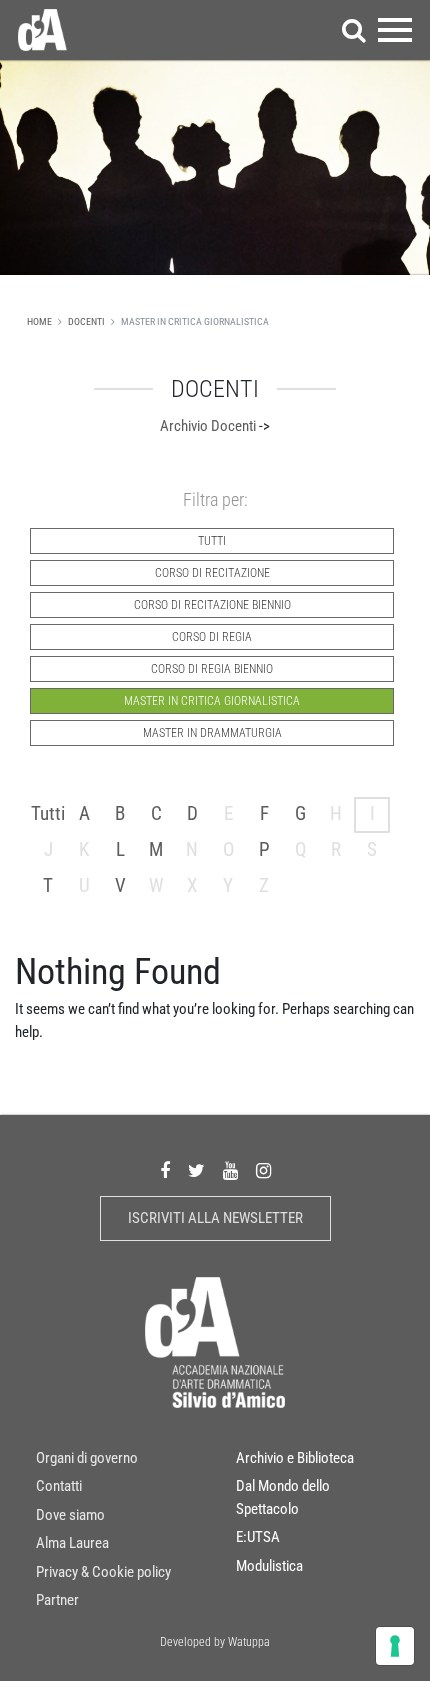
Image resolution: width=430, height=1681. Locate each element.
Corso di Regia (212, 637)
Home (39, 321)
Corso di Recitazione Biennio (212, 605)
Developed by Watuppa (215, 1642)
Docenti (86, 321)
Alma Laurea (72, 1543)
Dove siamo (70, 1515)
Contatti (59, 1486)
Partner (57, 1600)
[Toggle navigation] (395, 30)
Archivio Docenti (208, 426)
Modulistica (269, 1566)
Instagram (263, 1170)
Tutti (212, 541)
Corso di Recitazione (212, 573)
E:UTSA (258, 1537)
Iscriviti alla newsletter (215, 1218)
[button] (354, 30)
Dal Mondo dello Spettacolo (283, 1497)
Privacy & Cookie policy (103, 1572)
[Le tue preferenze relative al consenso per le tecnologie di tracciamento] (395, 1646)
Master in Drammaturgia (212, 733)
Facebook (165, 1170)
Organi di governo (87, 1458)
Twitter (196, 1170)
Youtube (230, 1170)
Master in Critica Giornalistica (212, 701)
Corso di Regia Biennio (212, 669)
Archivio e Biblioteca (295, 1458)
